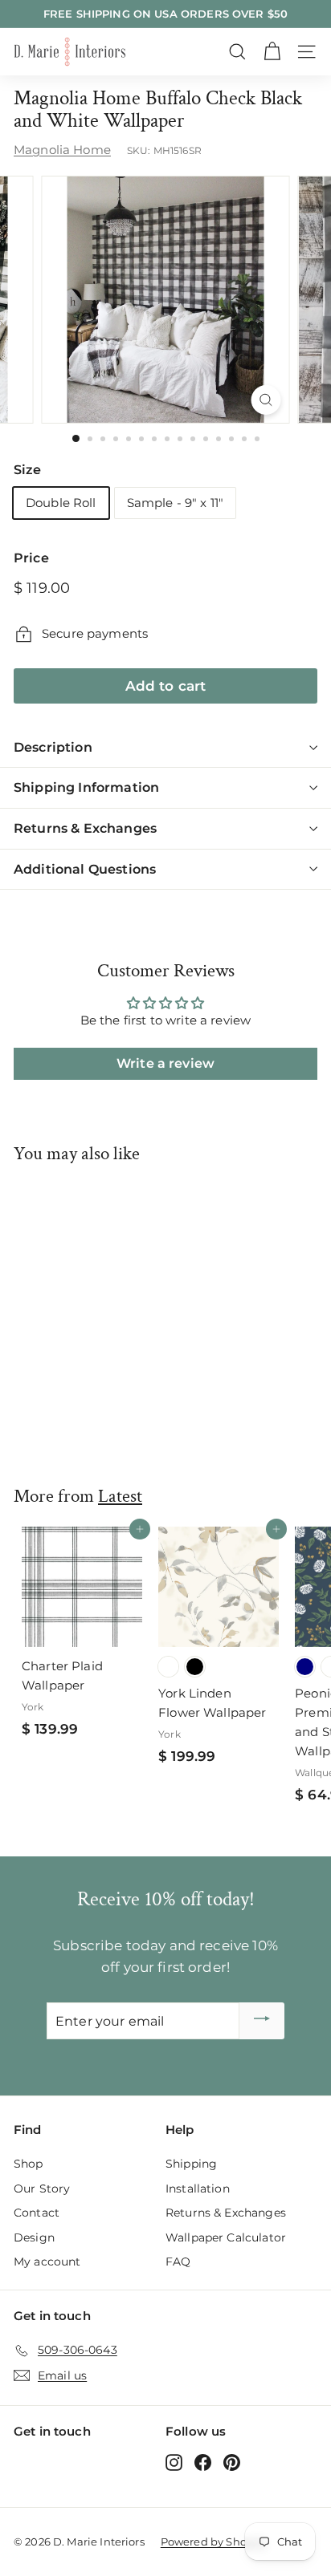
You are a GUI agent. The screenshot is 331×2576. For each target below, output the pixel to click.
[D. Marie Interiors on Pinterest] (232, 2462)
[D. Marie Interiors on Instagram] (174, 2462)
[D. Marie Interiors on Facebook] (203, 2462)
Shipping (191, 2164)
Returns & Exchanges (85, 828)
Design (34, 2237)
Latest (120, 1496)
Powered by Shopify (214, 2542)
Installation (198, 2189)
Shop (29, 2164)
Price (31, 558)
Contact (37, 2213)
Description (53, 747)
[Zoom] (266, 400)
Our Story (42, 2189)
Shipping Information (86, 787)
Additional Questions (85, 869)
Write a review (165, 1063)
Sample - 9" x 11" (176, 503)
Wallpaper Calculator (226, 2237)
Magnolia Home (62, 150)
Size (28, 470)
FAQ (178, 2262)
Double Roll (61, 503)
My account (47, 2262)
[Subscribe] (262, 2021)
